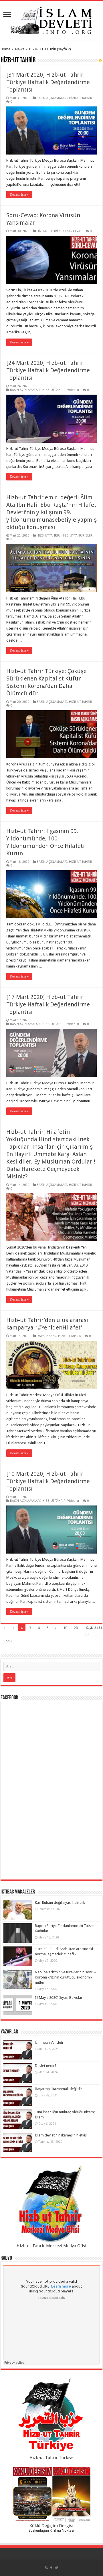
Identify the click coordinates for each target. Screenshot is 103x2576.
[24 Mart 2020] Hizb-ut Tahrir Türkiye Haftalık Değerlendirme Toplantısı (48, 370)
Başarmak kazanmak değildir (59, 2089)
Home (5, 49)
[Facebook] (51, 2568)
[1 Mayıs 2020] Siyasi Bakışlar (59, 1998)
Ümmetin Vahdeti (49, 2042)
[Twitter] (57, 2568)
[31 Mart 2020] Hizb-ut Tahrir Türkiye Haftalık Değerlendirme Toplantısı (48, 82)
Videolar (73, 390)
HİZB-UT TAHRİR (81, 98)
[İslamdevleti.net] (51, 19)
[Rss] (46, 2568)
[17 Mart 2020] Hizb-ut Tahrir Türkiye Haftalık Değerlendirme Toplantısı (48, 1004)
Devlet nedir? (46, 2066)
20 (76, 1628)
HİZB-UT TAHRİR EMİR (77, 536)
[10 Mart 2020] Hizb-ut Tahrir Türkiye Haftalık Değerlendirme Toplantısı (48, 1481)
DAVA (41, 1336)
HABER (51, 1336)
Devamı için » (19, 195)
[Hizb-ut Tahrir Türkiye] (51, 2416)
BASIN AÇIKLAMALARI (52, 98)
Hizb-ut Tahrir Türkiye (51, 2458)
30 (86, 1634)
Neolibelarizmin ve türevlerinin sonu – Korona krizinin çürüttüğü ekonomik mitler (66, 1977)
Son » (8, 1641)
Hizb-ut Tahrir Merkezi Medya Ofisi (51, 2246)
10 (65, 1628)
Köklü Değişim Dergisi (51, 2526)
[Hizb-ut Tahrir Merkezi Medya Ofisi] (51, 2204)
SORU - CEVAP (72, 231)
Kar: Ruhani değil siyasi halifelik (60, 1903)
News (20, 49)
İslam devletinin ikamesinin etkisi (61, 2135)
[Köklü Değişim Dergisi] (51, 2494)
